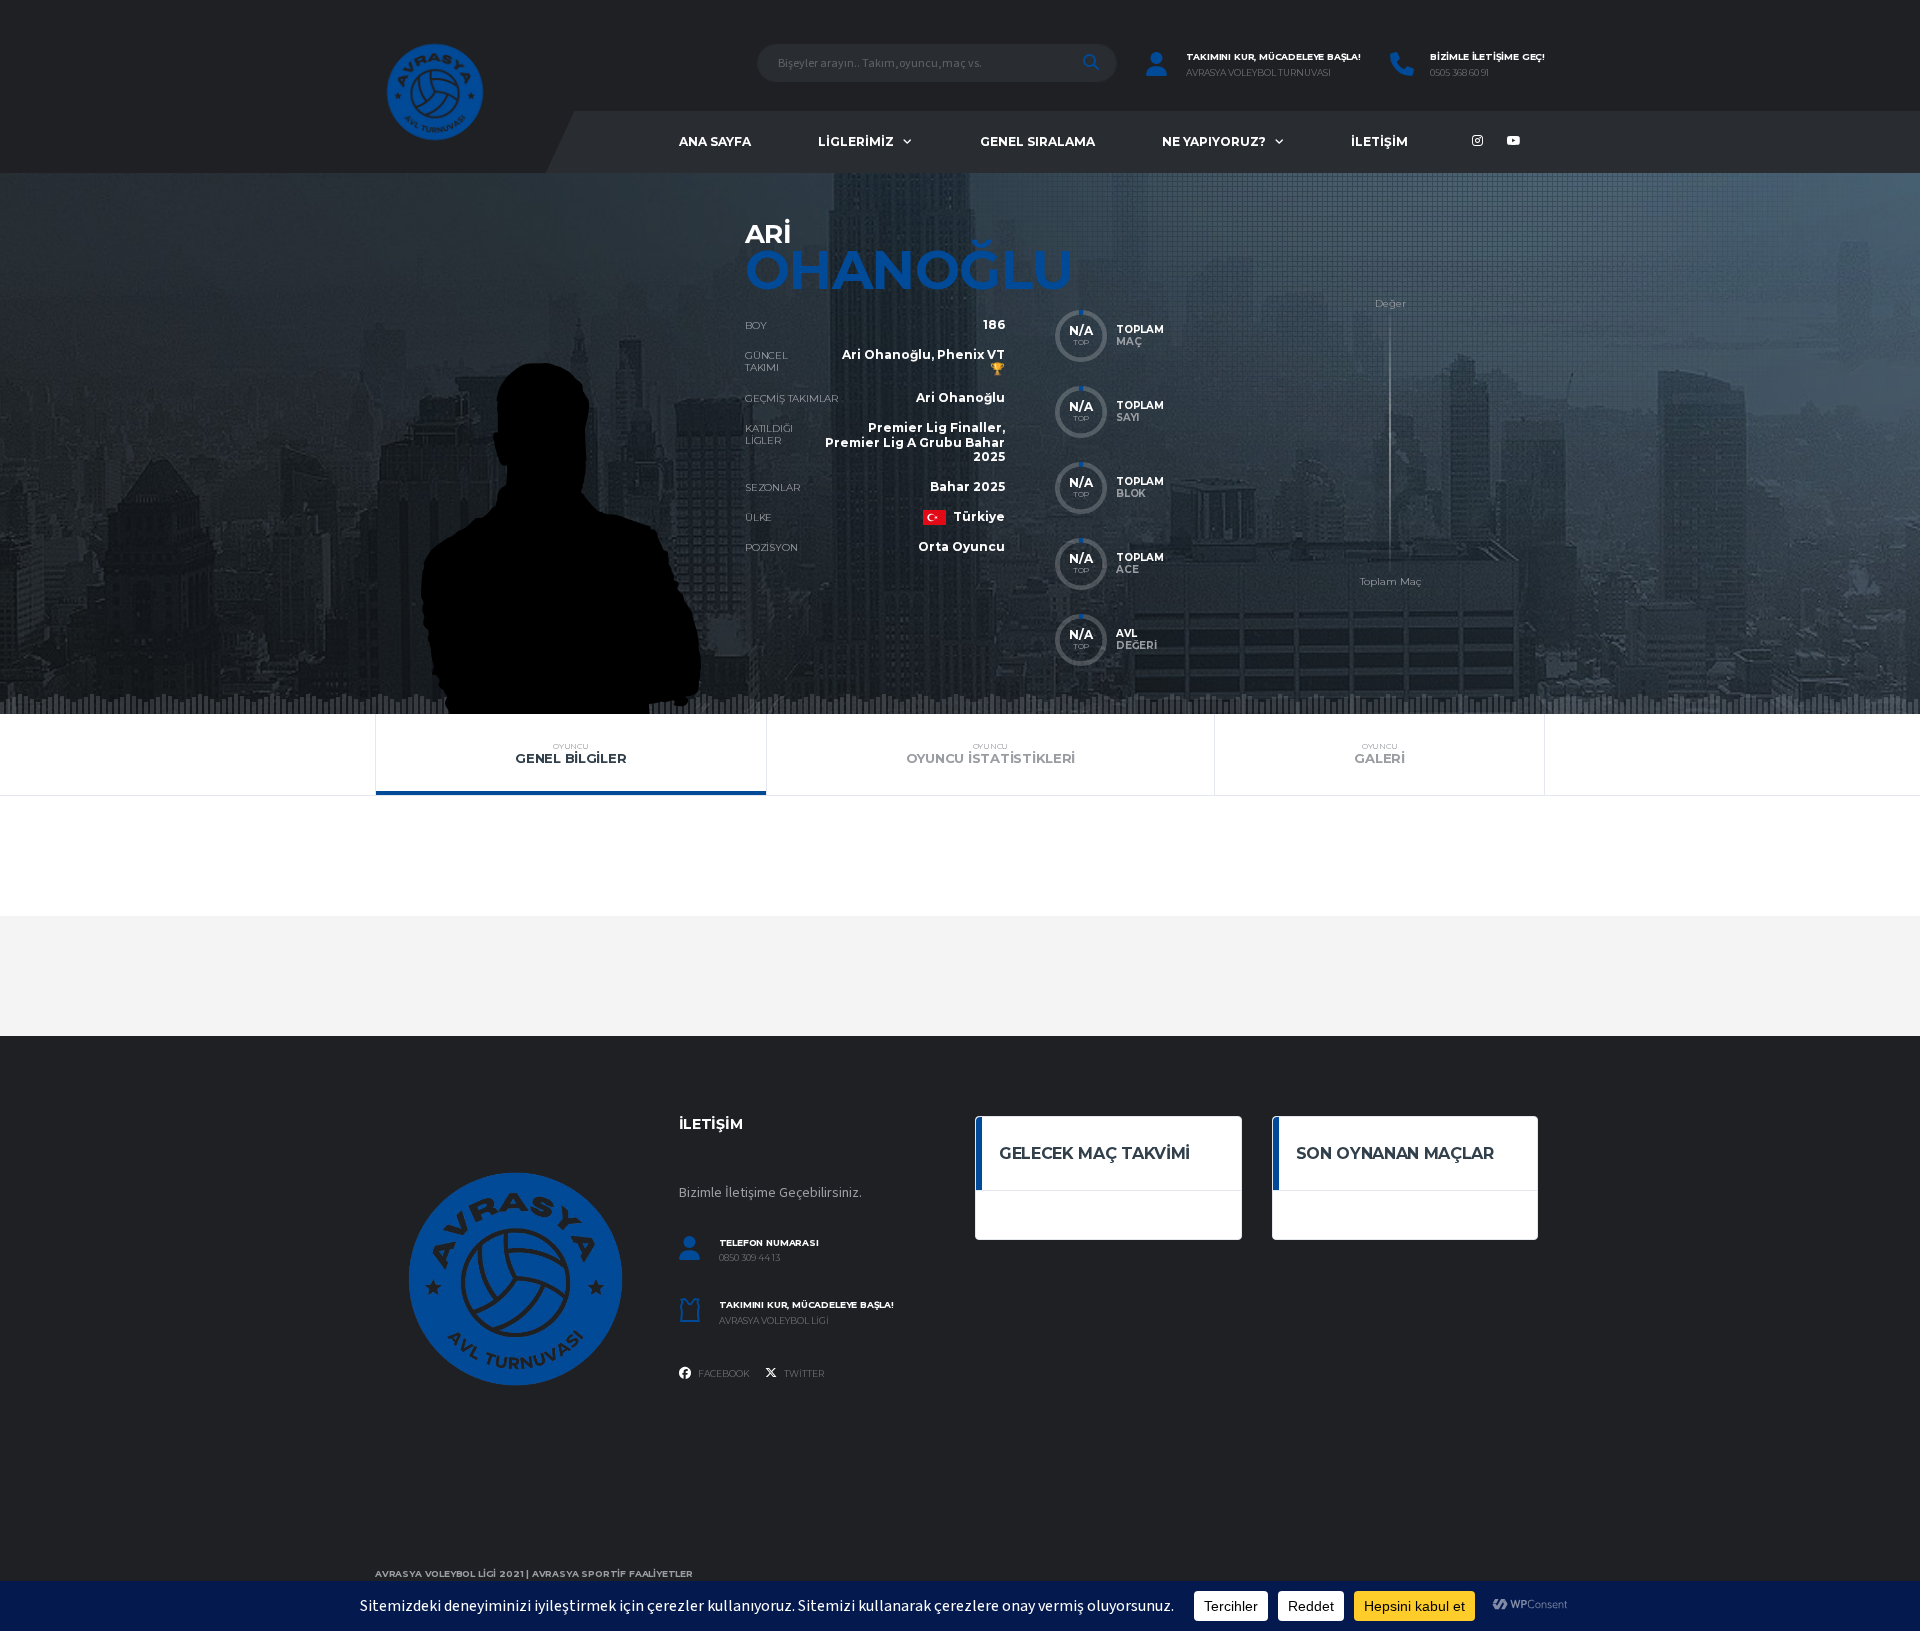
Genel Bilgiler (570, 754)
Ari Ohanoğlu (886, 354)
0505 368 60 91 (1459, 73)
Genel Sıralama (1037, 141)
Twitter (803, 1373)
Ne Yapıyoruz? (1214, 141)
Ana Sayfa (715, 141)
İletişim (1379, 141)
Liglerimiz (856, 141)
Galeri (1379, 754)
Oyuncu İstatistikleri (991, 754)
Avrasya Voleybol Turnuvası (1258, 73)
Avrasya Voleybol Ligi (774, 1321)
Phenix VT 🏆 (971, 361)
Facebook (723, 1373)
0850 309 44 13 (749, 1258)
